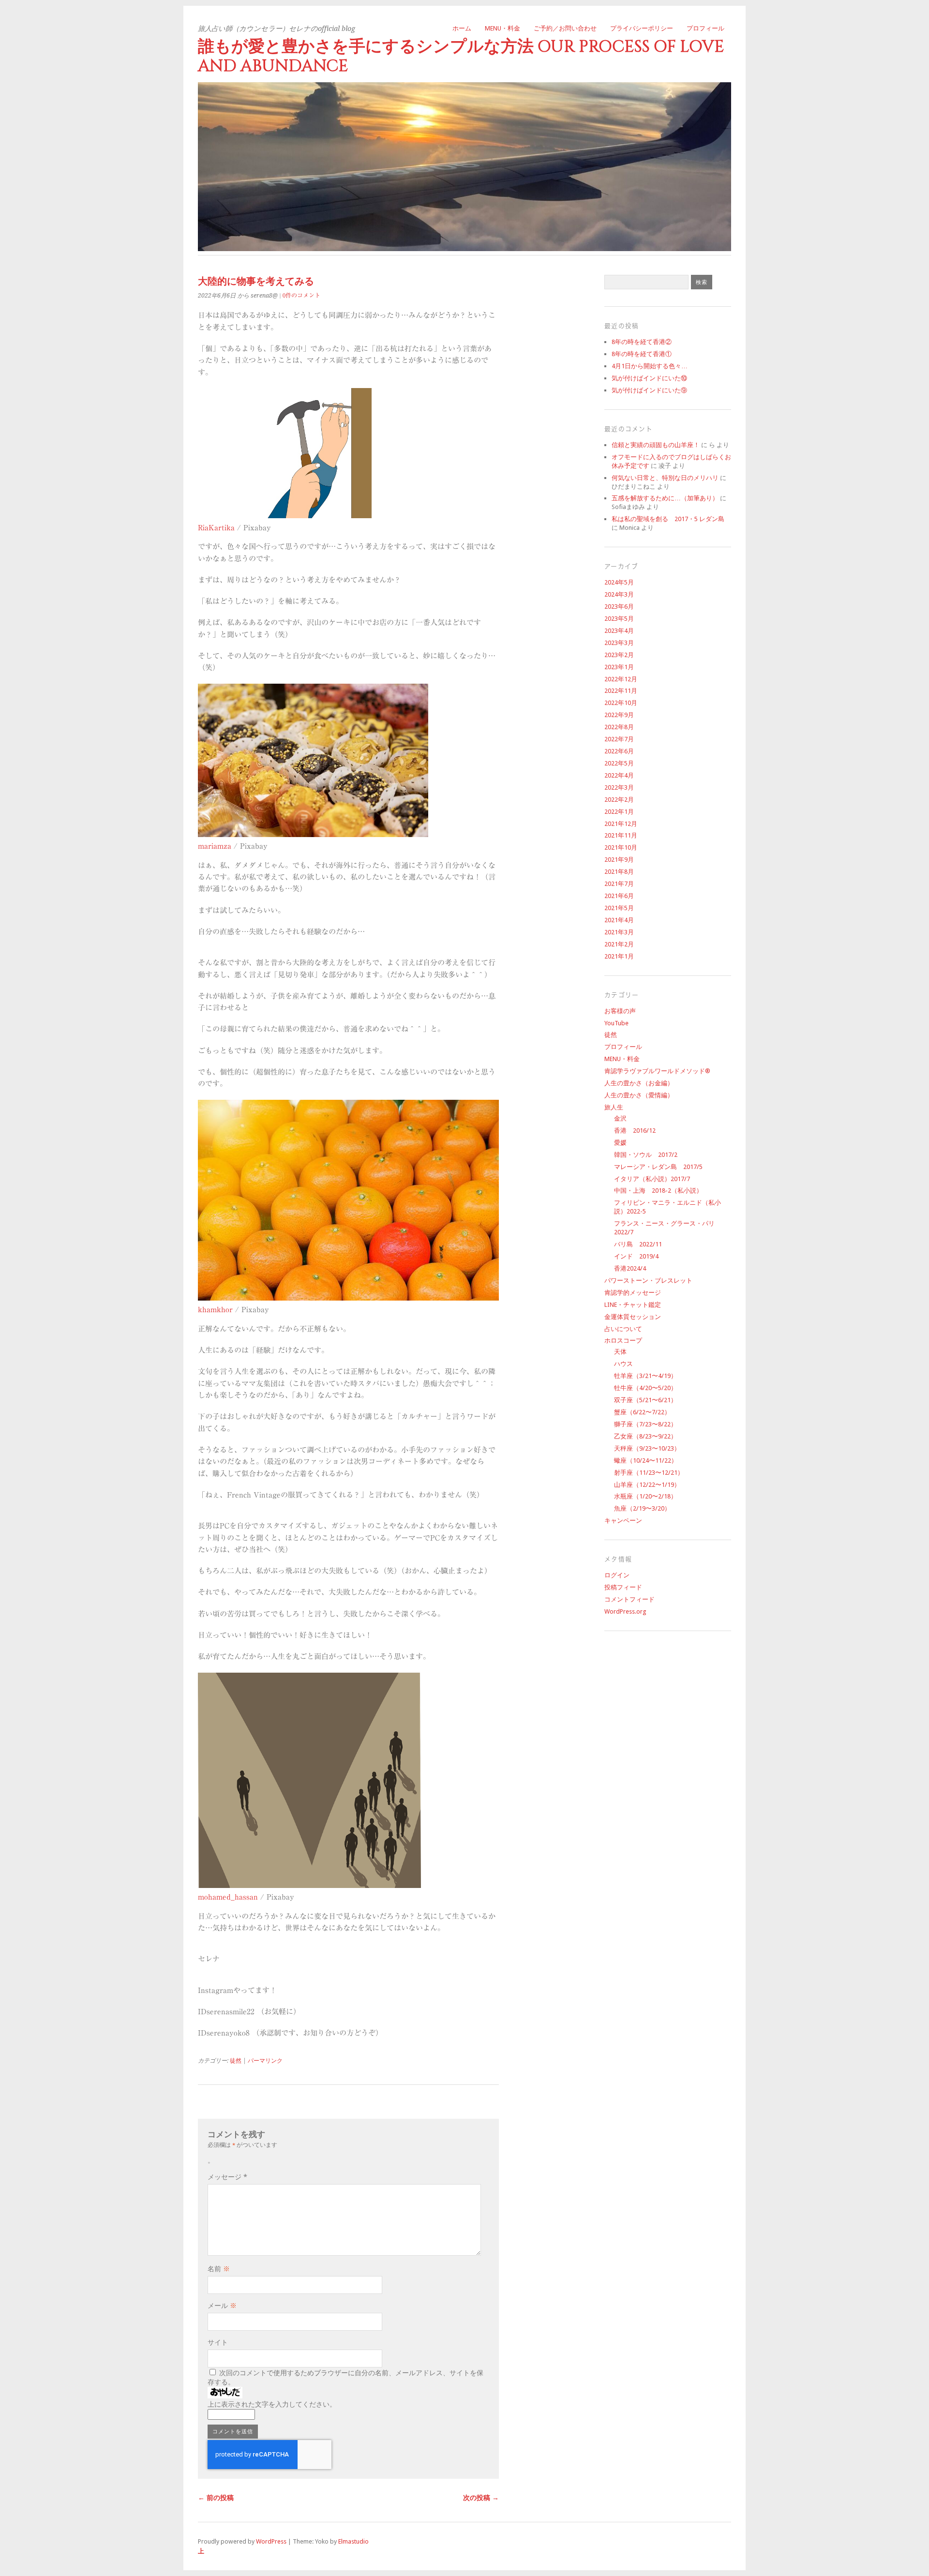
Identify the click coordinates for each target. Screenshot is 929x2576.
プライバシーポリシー (642, 28)
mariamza (215, 846)
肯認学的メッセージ (633, 1293)
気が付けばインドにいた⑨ (649, 390)
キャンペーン (623, 1520)
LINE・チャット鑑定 (633, 1305)
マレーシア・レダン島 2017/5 (658, 1167)
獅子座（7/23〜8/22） (645, 1424)
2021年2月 (619, 944)
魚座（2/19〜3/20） (642, 1508)
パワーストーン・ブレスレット (648, 1281)
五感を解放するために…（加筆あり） (665, 498)
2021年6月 (619, 896)
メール (222, 2306)
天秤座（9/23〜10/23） (647, 1448)
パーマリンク (265, 2061)
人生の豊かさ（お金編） (639, 1083)
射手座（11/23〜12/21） (649, 1473)
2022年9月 (619, 715)
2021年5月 (619, 908)
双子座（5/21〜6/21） (645, 1400)
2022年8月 (619, 727)
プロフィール (705, 28)
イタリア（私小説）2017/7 (652, 1179)
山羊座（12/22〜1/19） (647, 1485)
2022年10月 (621, 703)
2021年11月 (621, 835)
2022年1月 (619, 812)
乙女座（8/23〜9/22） (645, 1436)
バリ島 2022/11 (638, 1244)
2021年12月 (621, 824)
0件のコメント (301, 295)
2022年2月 (619, 800)
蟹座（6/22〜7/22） (642, 1412)
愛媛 (620, 1143)
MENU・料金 (502, 28)
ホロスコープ (623, 1340)
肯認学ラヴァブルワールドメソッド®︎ (657, 1071)
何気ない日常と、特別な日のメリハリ (665, 478)
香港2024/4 (630, 1268)
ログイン (617, 1575)
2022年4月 (619, 775)
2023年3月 (619, 643)
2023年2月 (619, 655)
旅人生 (614, 1107)
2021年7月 (619, 884)
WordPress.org (625, 1611)
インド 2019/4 (636, 1256)
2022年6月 (619, 751)
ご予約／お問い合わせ (565, 28)
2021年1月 (619, 956)
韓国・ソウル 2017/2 (646, 1155)
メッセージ (227, 2177)
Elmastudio (353, 2541)
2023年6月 (619, 607)
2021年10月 (621, 847)
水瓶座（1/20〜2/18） (645, 1496)
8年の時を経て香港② (642, 342)
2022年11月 (621, 691)
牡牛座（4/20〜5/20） (645, 1388)
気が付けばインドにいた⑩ (649, 378)
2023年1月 (619, 667)
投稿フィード (623, 1587)
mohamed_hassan (228, 1897)
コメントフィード (629, 1599)
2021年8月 (619, 872)
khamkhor (215, 1310)
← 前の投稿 (216, 2498)
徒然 (236, 2061)
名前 (219, 2269)
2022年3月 (619, 787)
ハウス (623, 1364)
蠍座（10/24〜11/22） (646, 1460)
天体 (620, 1352)
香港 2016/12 (635, 1131)
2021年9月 (619, 860)
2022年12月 (621, 679)
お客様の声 (620, 1011)
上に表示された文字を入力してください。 (272, 2404)
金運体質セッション (633, 1317)
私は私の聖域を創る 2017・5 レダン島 (668, 519)
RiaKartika (216, 528)
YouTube (616, 1023)
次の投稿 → (481, 2498)
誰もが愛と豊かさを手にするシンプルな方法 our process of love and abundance (461, 56)
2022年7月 (619, 739)
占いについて (623, 1329)
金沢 (620, 1118)
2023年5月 (619, 619)
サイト (218, 2342)
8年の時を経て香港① (642, 354)
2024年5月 (619, 582)
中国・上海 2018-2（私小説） (658, 1191)
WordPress (271, 2541)
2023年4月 (619, 631)
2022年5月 (619, 763)
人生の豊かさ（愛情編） (639, 1095)
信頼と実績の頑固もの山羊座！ (656, 445)
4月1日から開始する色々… (650, 366)
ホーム (462, 28)
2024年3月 (619, 594)
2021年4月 (619, 920)
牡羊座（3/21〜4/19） (645, 1376)
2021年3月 (619, 932)
